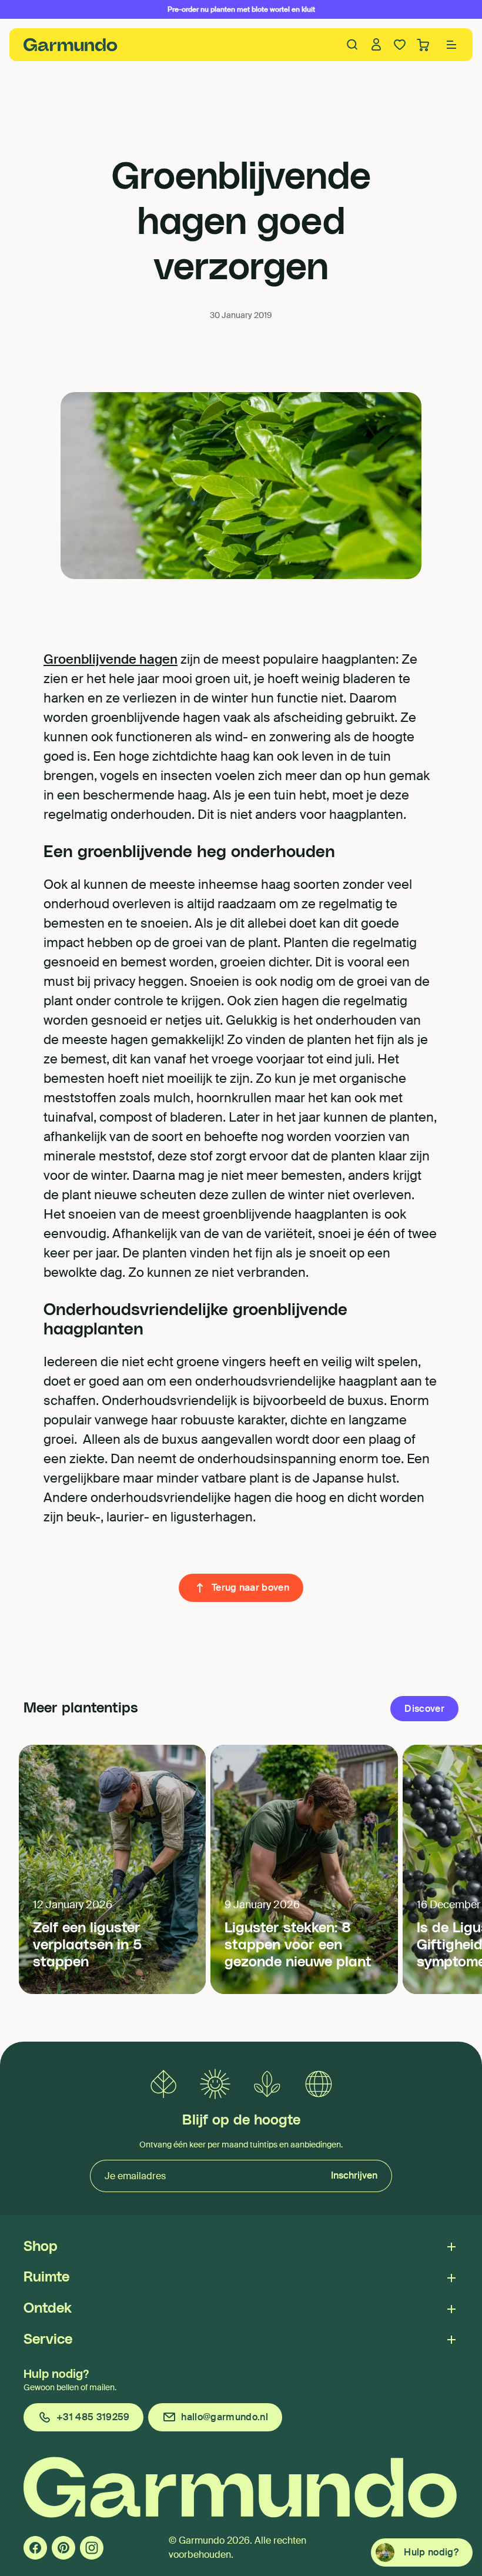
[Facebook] (35, 2548)
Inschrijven (354, 2175)
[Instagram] (92, 2548)
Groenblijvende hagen (111, 659)
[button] (451, 45)
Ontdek (48, 2309)
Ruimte (46, 2277)
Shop (41, 2247)
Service (48, 2340)
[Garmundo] (71, 45)
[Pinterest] (63, 2548)
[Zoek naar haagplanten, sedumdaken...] (353, 45)
